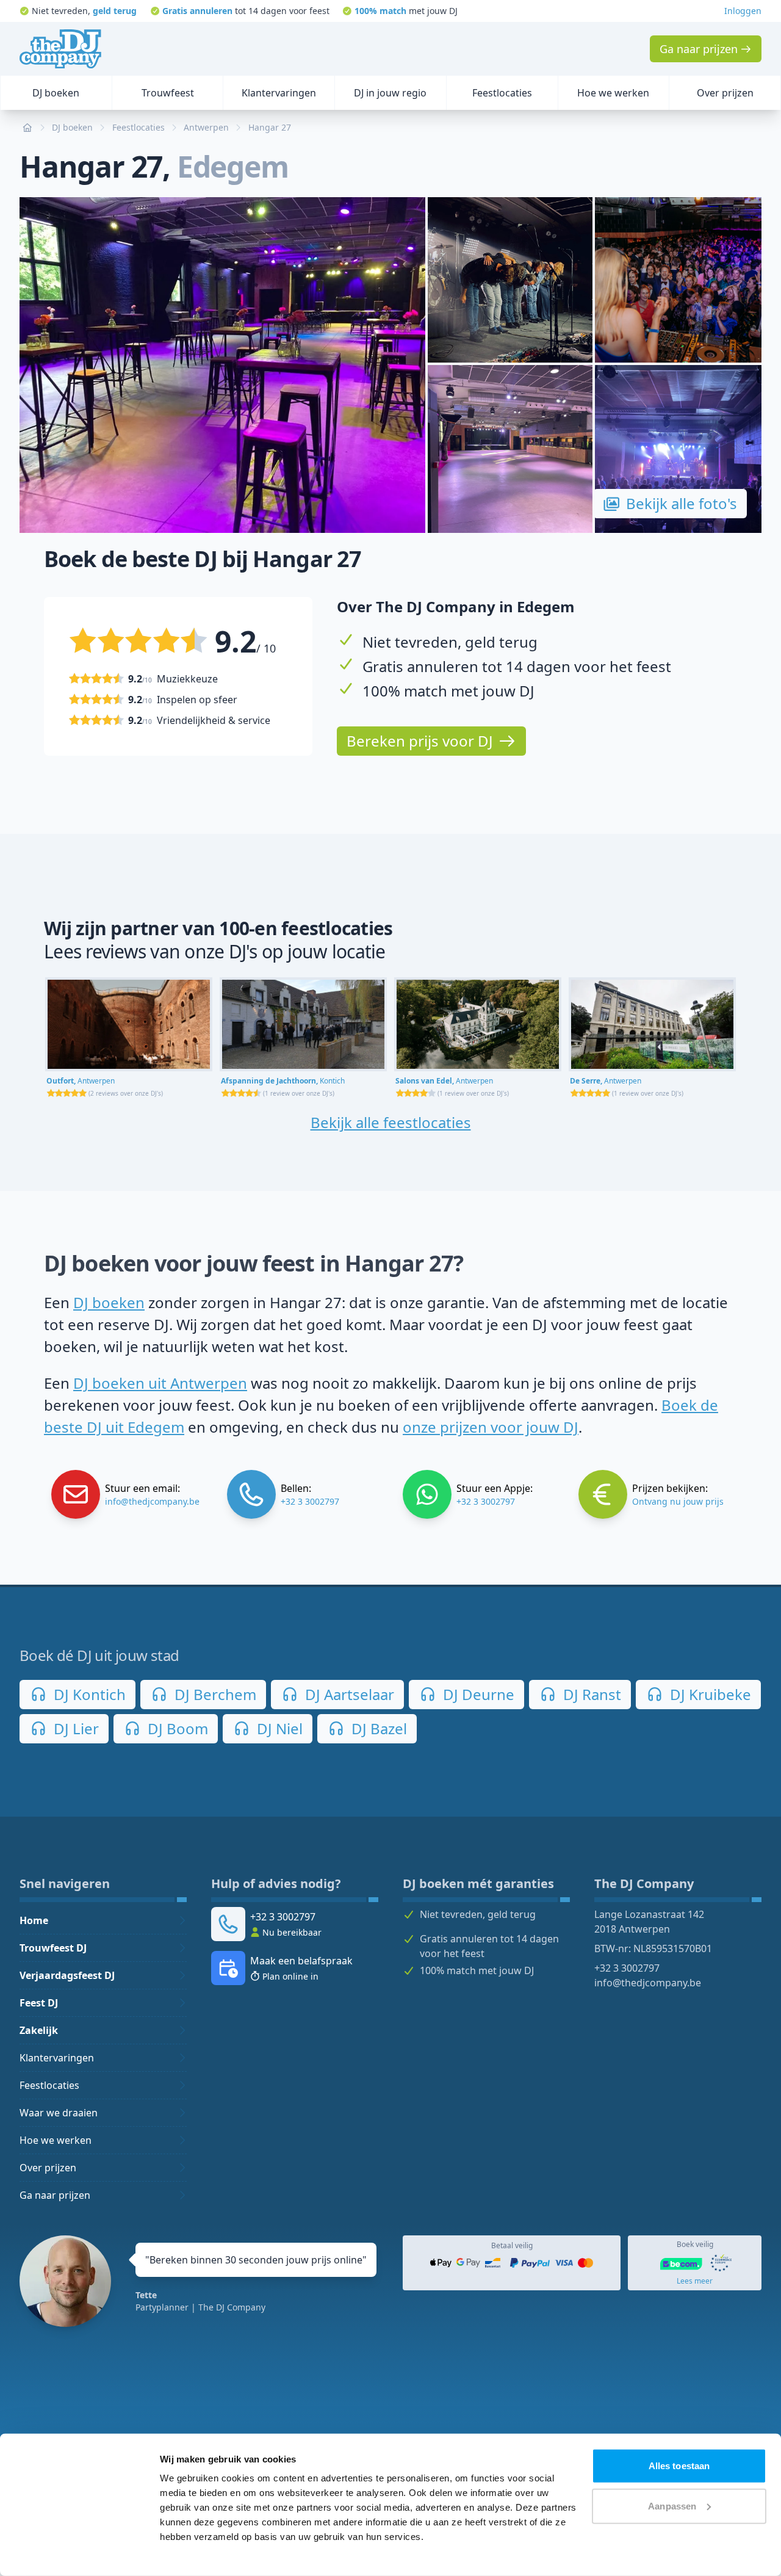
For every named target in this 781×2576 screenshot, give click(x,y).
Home (34, 1920)
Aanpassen (672, 2505)
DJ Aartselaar (348, 1694)
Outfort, (81, 1081)
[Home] (60, 49)
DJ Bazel (377, 1728)
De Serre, (606, 1081)
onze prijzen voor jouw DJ (491, 1427)
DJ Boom (176, 1728)
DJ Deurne (477, 1694)
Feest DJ (39, 2003)
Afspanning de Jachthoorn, (283, 1081)
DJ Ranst (590, 1694)
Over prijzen (48, 2168)
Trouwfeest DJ (53, 1948)
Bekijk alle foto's (682, 503)
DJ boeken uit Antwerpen (160, 1383)
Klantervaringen (57, 2058)
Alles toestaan (679, 2466)
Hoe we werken (56, 2140)
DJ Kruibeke (709, 1694)
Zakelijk (39, 2030)
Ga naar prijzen (55, 2195)
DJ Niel (278, 1728)
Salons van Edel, (444, 1081)
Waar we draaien (59, 2113)
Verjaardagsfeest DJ (67, 1975)
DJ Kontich (88, 1694)
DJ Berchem (214, 1694)
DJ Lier (74, 1728)
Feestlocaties (49, 2085)
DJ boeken (109, 1302)
